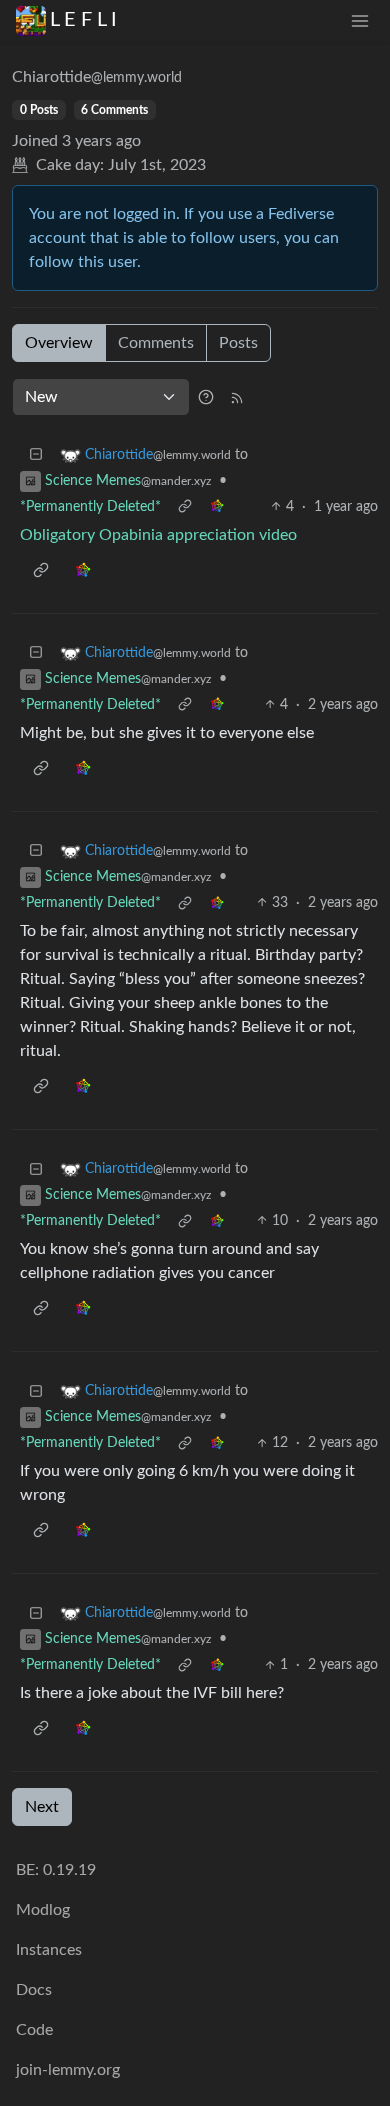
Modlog (43, 1910)
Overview (59, 343)
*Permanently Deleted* (90, 507)
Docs (34, 1990)
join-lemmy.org (68, 2070)
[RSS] (237, 397)
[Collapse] (36, 455)
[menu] (360, 20)
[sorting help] (206, 397)
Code (34, 2030)
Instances (49, 1950)
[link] (217, 507)
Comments (156, 343)
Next (42, 1807)
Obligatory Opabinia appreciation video (158, 535)
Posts (238, 343)
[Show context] (185, 507)
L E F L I (83, 20)
